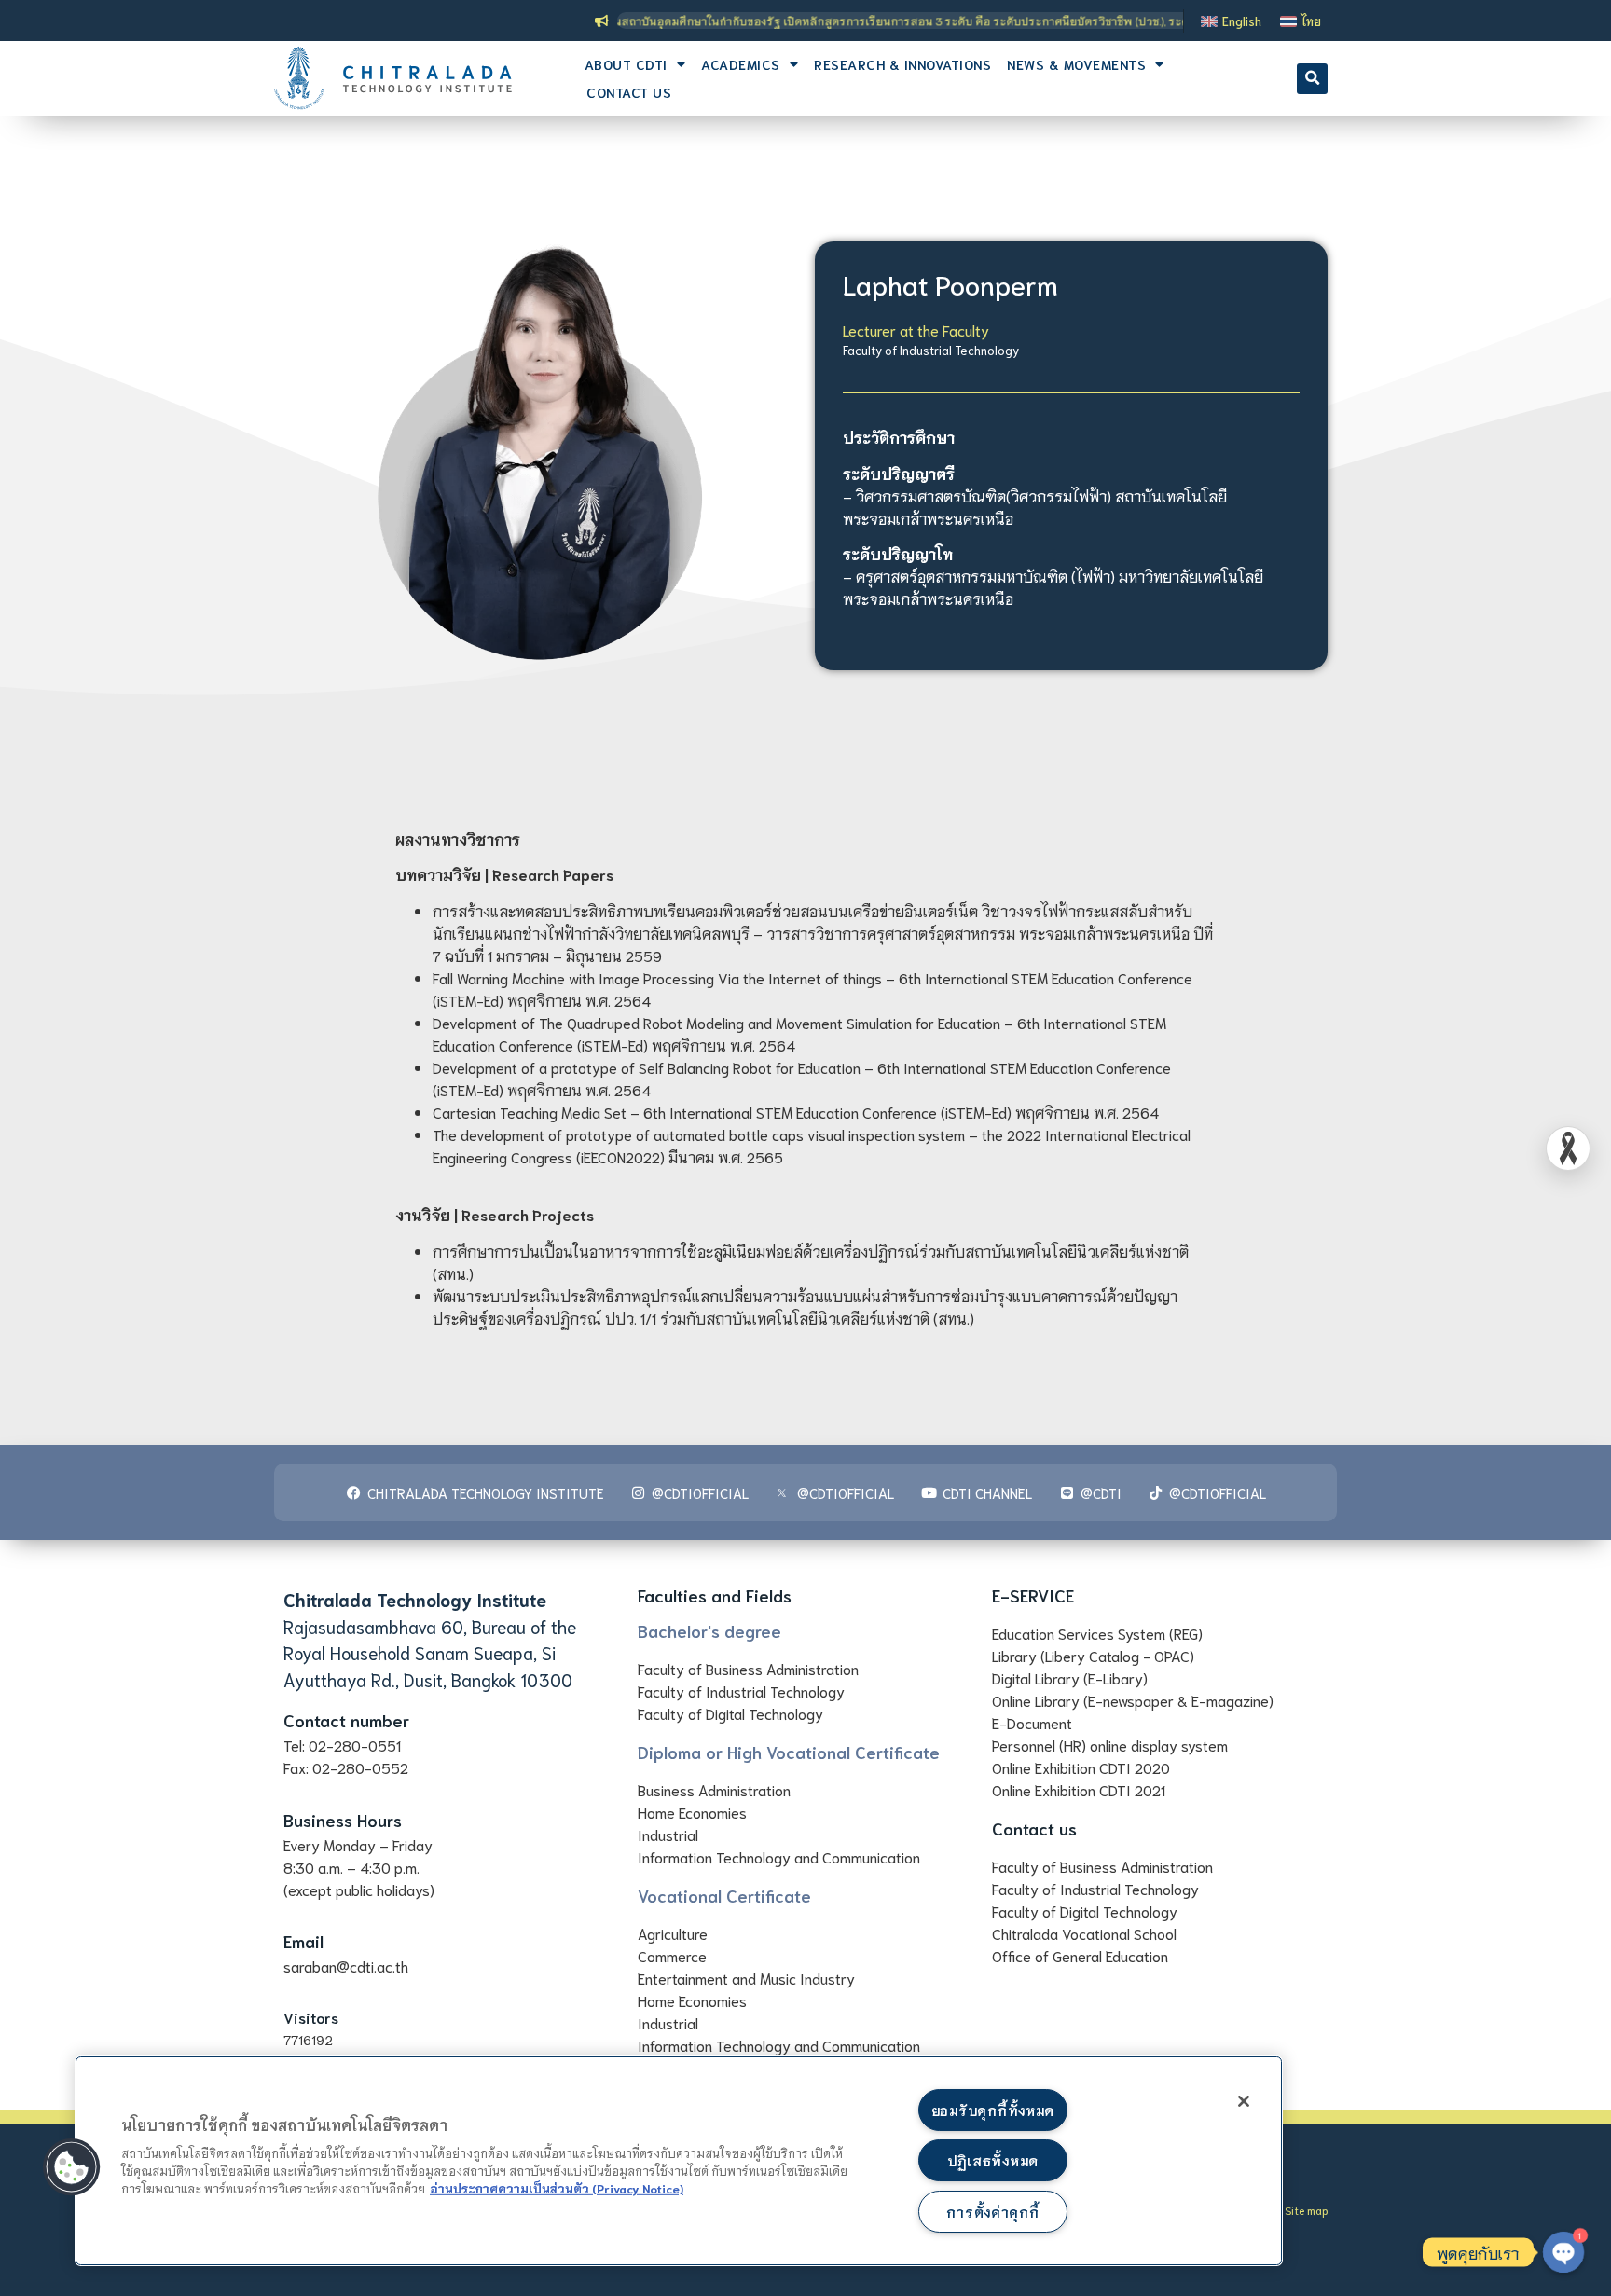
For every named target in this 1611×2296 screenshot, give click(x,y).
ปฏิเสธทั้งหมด (993, 2160)
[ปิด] (1244, 2101)
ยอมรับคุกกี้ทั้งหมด (993, 2110)
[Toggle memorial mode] (1568, 1148)
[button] (1312, 79)
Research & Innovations (902, 64)
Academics (741, 64)
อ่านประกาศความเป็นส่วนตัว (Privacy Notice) (557, 2188)
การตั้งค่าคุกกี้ (992, 2212)
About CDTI (626, 64)
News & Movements (1076, 64)
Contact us (629, 92)
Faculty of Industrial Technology (931, 350)
